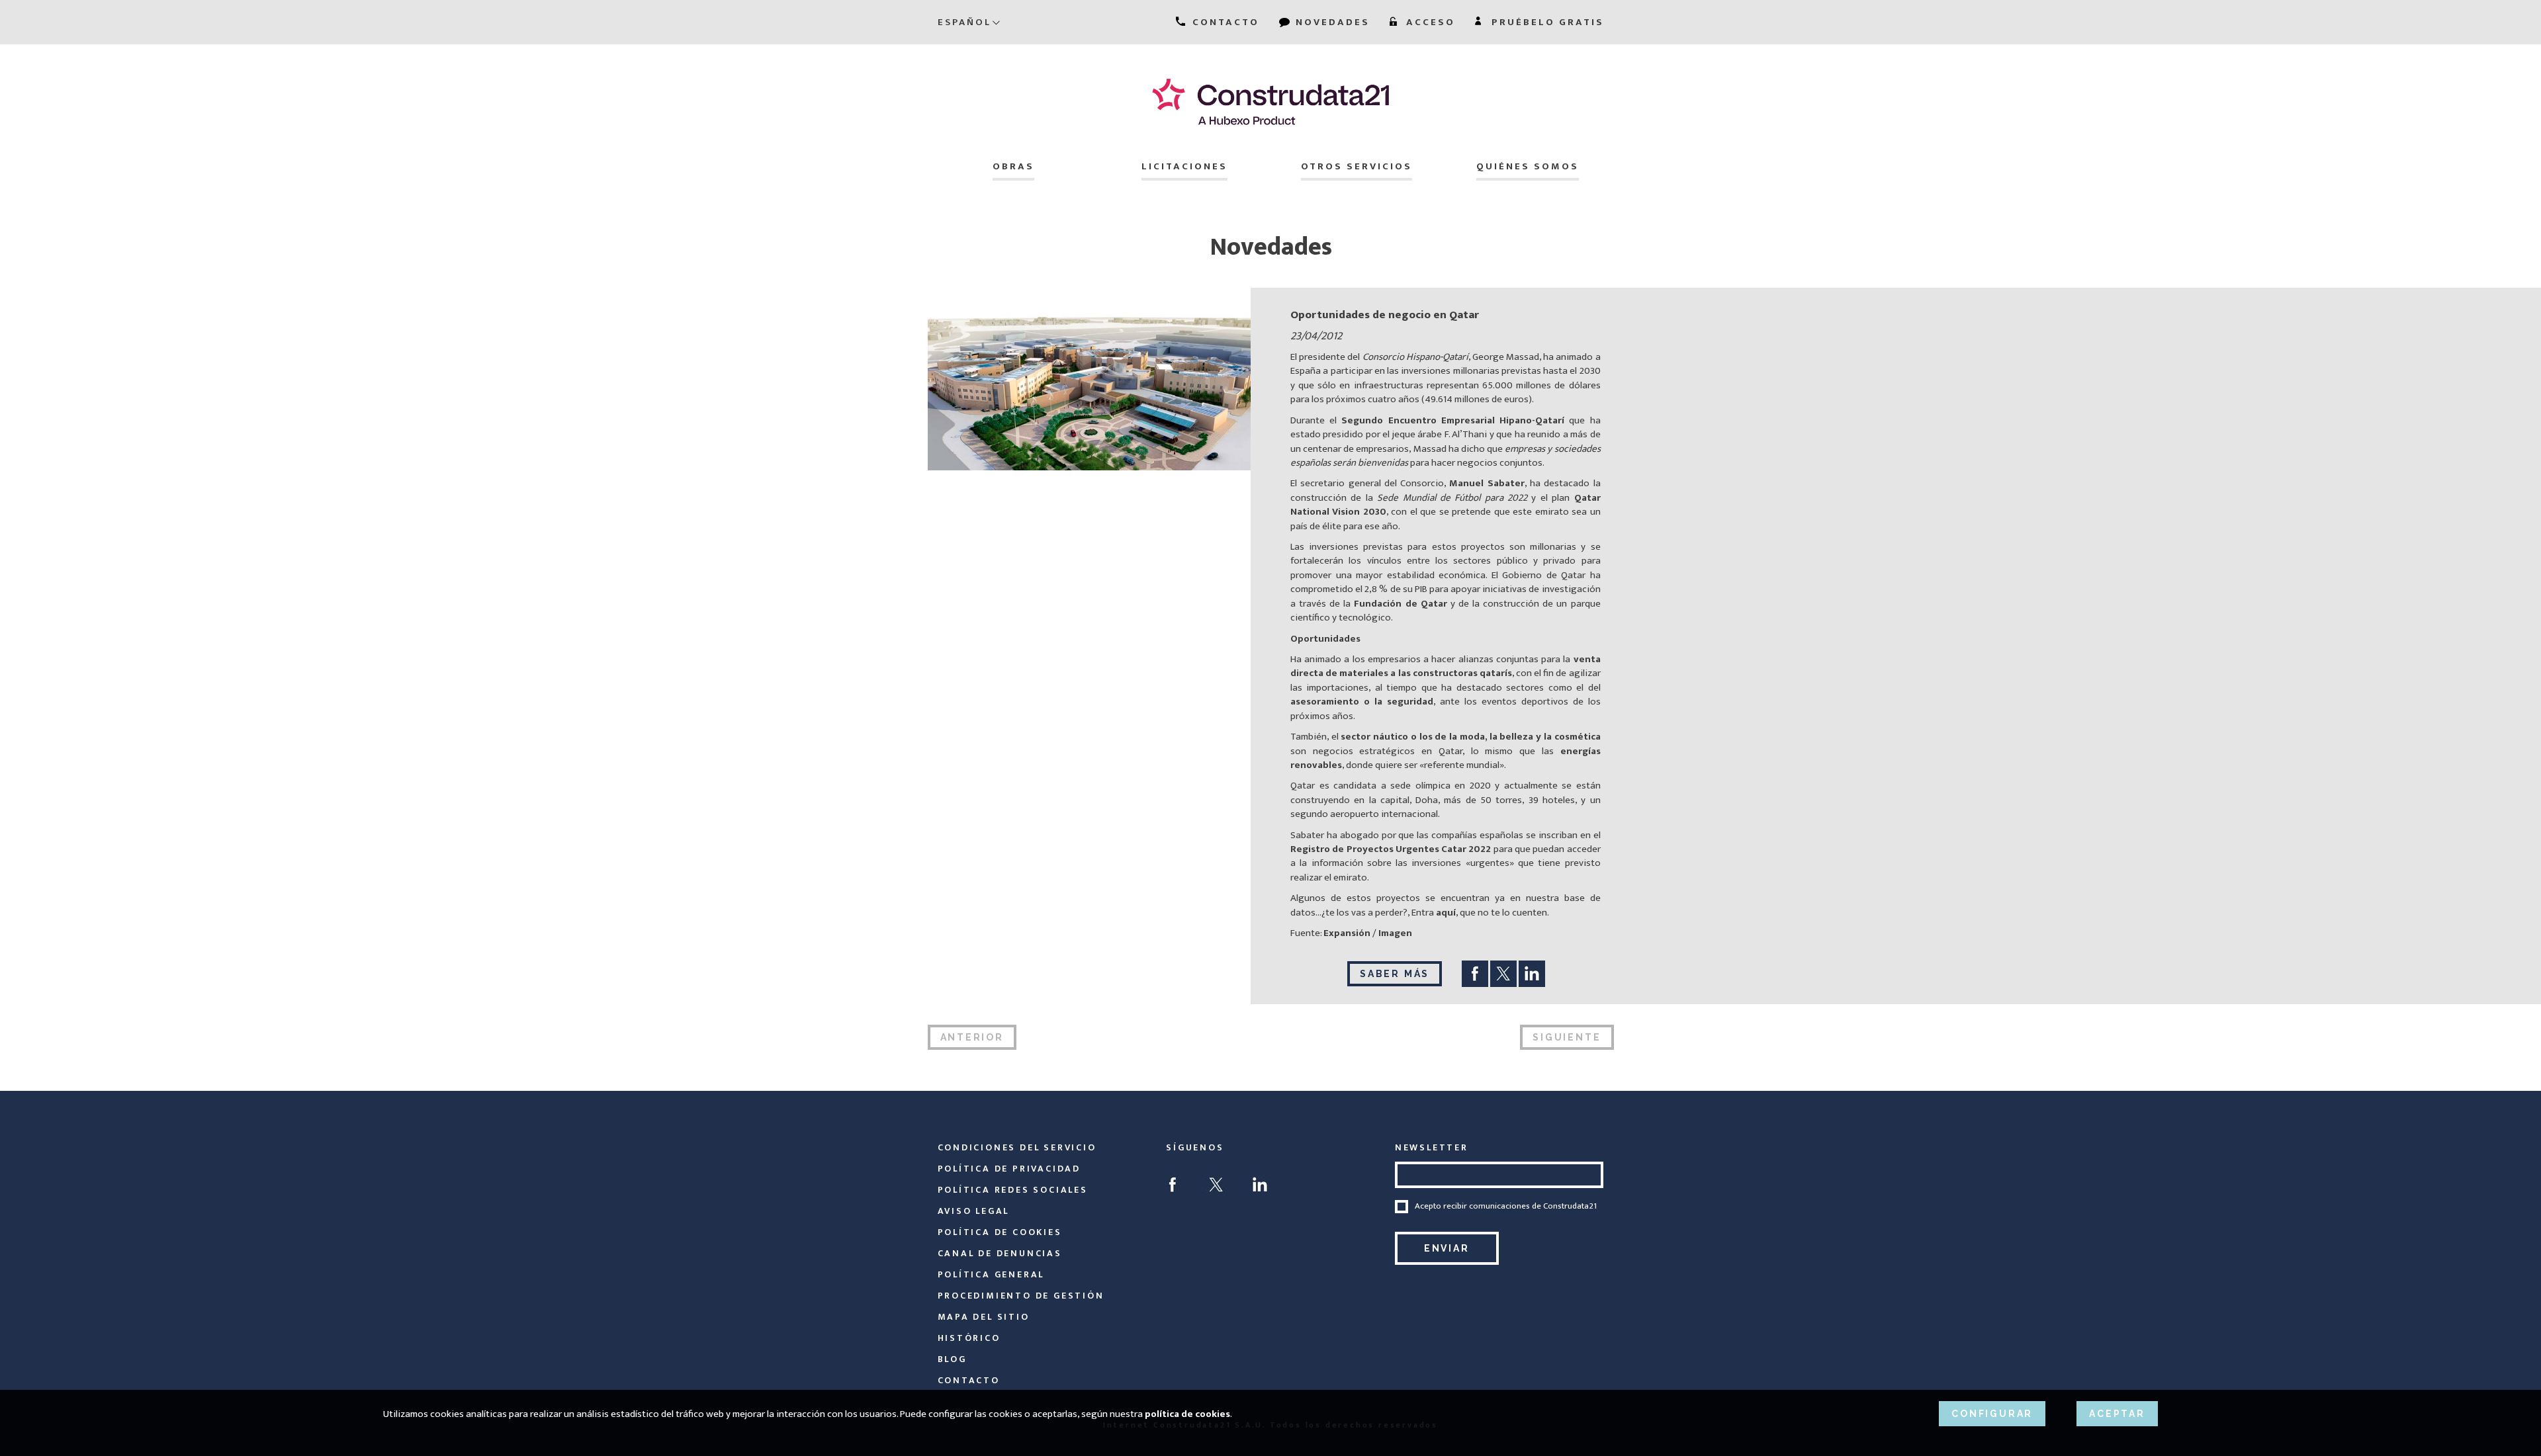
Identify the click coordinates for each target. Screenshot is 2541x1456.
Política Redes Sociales (1013, 1190)
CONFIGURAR (1992, 1414)
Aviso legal (974, 1211)
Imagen (1395, 933)
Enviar (1447, 1248)
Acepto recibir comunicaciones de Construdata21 (1506, 1207)
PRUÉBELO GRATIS (1546, 22)
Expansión (1347, 933)
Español (964, 22)
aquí (1446, 913)
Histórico (969, 1338)
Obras (1013, 166)
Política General (991, 1274)
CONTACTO (1224, 22)
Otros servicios (1357, 166)
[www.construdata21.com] (1271, 102)
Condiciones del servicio (1017, 1147)
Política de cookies (1000, 1232)
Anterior (972, 1037)
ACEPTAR (2117, 1414)
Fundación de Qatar (1400, 604)
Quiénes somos (1528, 166)
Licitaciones (1184, 166)
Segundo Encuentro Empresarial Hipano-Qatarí (1455, 420)
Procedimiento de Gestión (1021, 1296)
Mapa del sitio (984, 1317)
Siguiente (1567, 1037)
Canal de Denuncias (1000, 1253)
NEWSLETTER (1432, 1147)
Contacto (969, 1380)
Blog (952, 1359)
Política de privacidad (1009, 1169)
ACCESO (1429, 22)
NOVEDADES (1331, 22)
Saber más (1395, 974)
